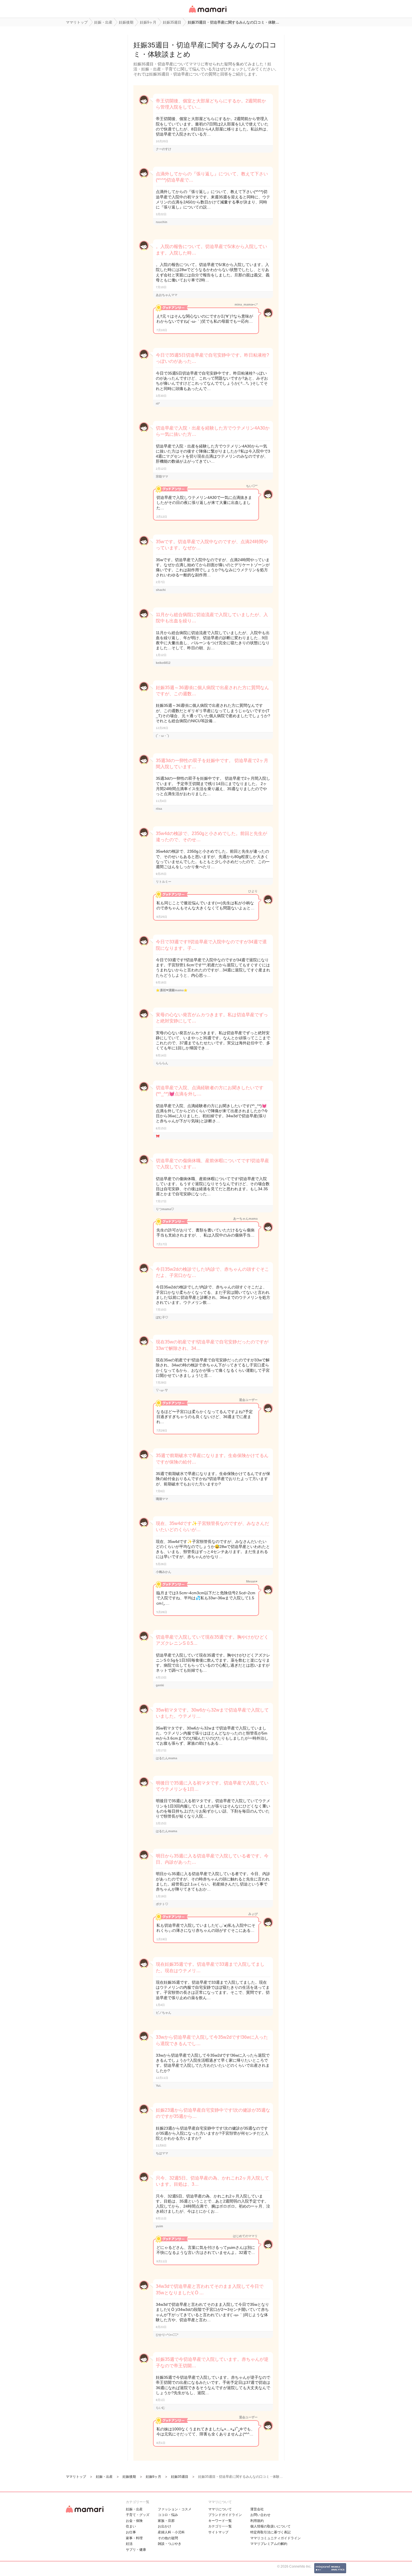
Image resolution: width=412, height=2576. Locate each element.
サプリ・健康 (136, 2550)
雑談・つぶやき (170, 2544)
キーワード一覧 (220, 2521)
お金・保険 (134, 2521)
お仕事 (131, 2532)
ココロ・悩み (168, 2515)
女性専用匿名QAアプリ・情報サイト (207, 13)
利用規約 (257, 2521)
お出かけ (165, 2526)
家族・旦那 (166, 2521)
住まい (131, 2526)
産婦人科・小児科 (171, 2532)
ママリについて (220, 2509)
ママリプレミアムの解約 (269, 2544)
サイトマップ (218, 2532)
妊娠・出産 (134, 2509)
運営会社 (257, 2509)
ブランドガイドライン (225, 2515)
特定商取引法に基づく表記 (270, 2532)
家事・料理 (134, 2538)
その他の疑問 (168, 2538)
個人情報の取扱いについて (270, 2526)
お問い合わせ (260, 2515)
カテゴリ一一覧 (220, 2526)
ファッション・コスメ (175, 2509)
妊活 (129, 2544)
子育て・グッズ (138, 2515)
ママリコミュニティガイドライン (276, 2538)
